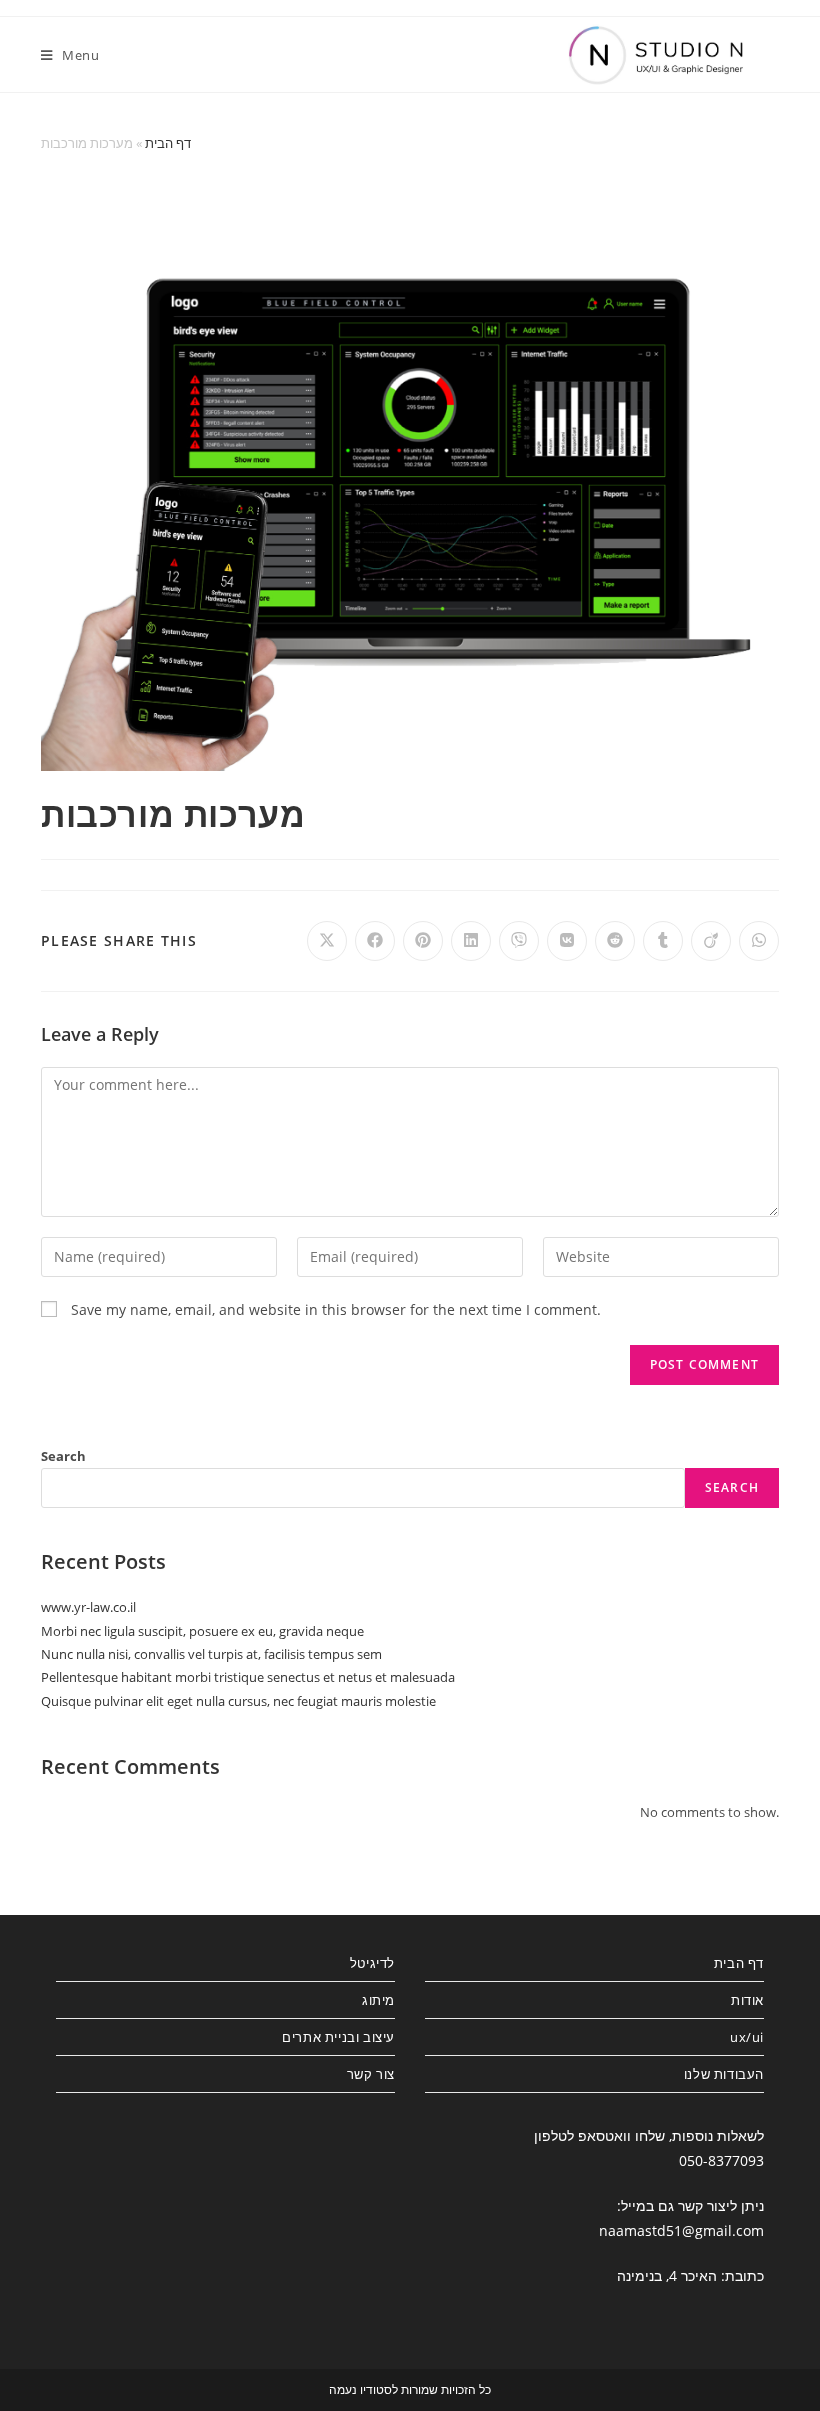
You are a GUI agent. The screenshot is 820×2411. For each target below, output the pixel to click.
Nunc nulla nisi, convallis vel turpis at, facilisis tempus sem (211, 1654)
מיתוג (378, 2000)
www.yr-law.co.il (88, 1607)
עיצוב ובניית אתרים (338, 2037)
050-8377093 (721, 2160)
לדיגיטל (372, 1963)
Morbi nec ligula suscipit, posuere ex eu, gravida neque (202, 1631)
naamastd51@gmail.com (681, 2230)
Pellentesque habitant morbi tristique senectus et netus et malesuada (248, 1677)
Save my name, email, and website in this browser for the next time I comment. (336, 1309)
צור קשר (371, 2074)
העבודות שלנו (724, 2074)
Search (63, 1456)
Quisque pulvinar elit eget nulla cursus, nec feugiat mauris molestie (238, 1701)
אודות (747, 2000)
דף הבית (168, 143)
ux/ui (747, 2037)
